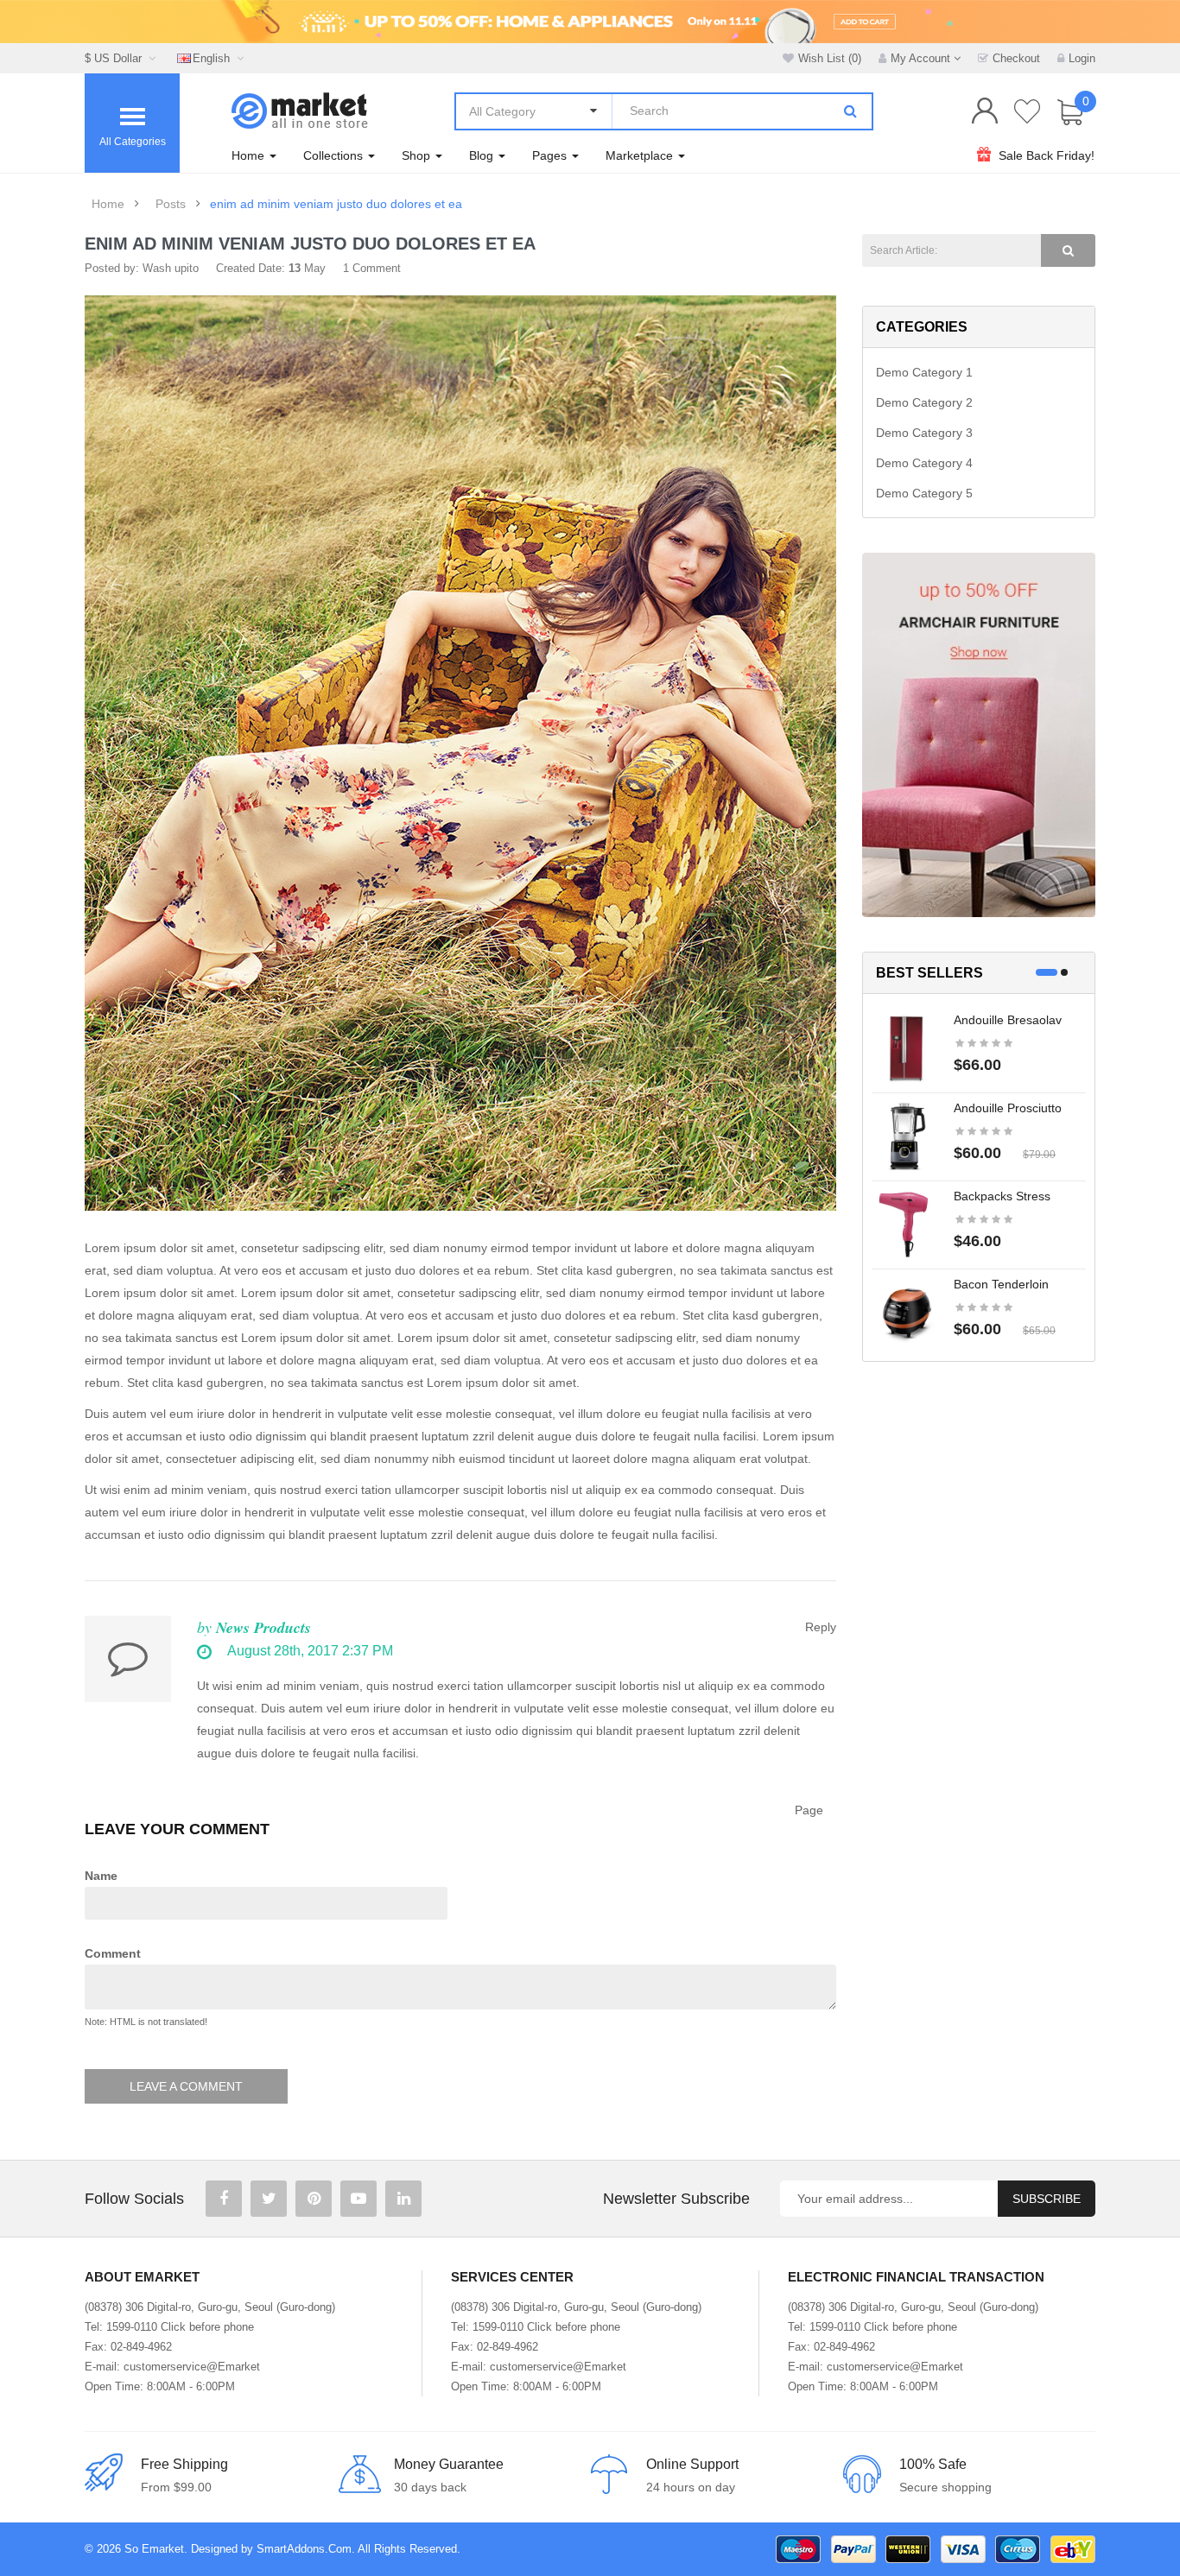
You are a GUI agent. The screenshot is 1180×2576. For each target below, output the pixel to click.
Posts (171, 204)
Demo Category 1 (924, 372)
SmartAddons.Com (304, 2549)
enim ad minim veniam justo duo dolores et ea (336, 204)
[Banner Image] (979, 734)
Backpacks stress (1002, 1196)
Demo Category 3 (924, 433)
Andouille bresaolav (1008, 1020)
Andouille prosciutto (1008, 1108)
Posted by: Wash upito (142, 268)
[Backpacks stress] (906, 1224)
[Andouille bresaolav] (906, 1047)
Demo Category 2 (924, 402)
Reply (821, 1627)
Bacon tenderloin (1001, 1284)
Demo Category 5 (924, 493)
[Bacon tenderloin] (906, 1312)
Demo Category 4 (924, 463)
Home (108, 204)
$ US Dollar (117, 58)
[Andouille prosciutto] (906, 1136)
